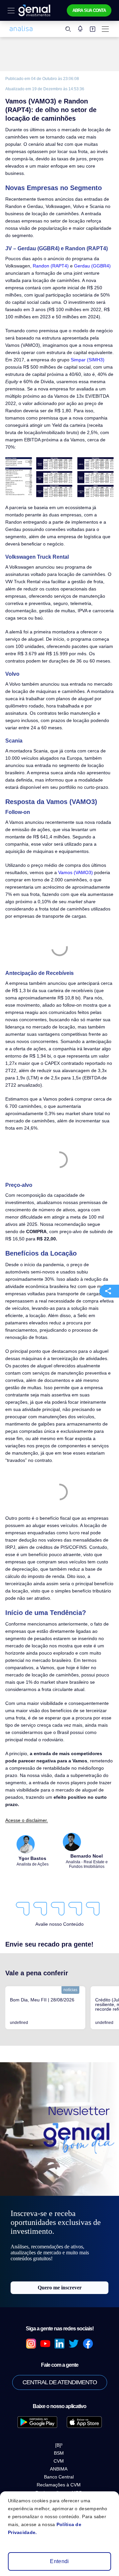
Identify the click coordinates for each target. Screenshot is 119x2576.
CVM (59, 2461)
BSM (59, 2453)
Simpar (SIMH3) (88, 360)
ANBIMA (59, 2469)
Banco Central (59, 2477)
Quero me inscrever (60, 2288)
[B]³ (59, 2445)
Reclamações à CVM (59, 2485)
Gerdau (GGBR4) (92, 266)
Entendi (59, 2561)
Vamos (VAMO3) (76, 872)
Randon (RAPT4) (51, 266)
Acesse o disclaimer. (27, 1820)
